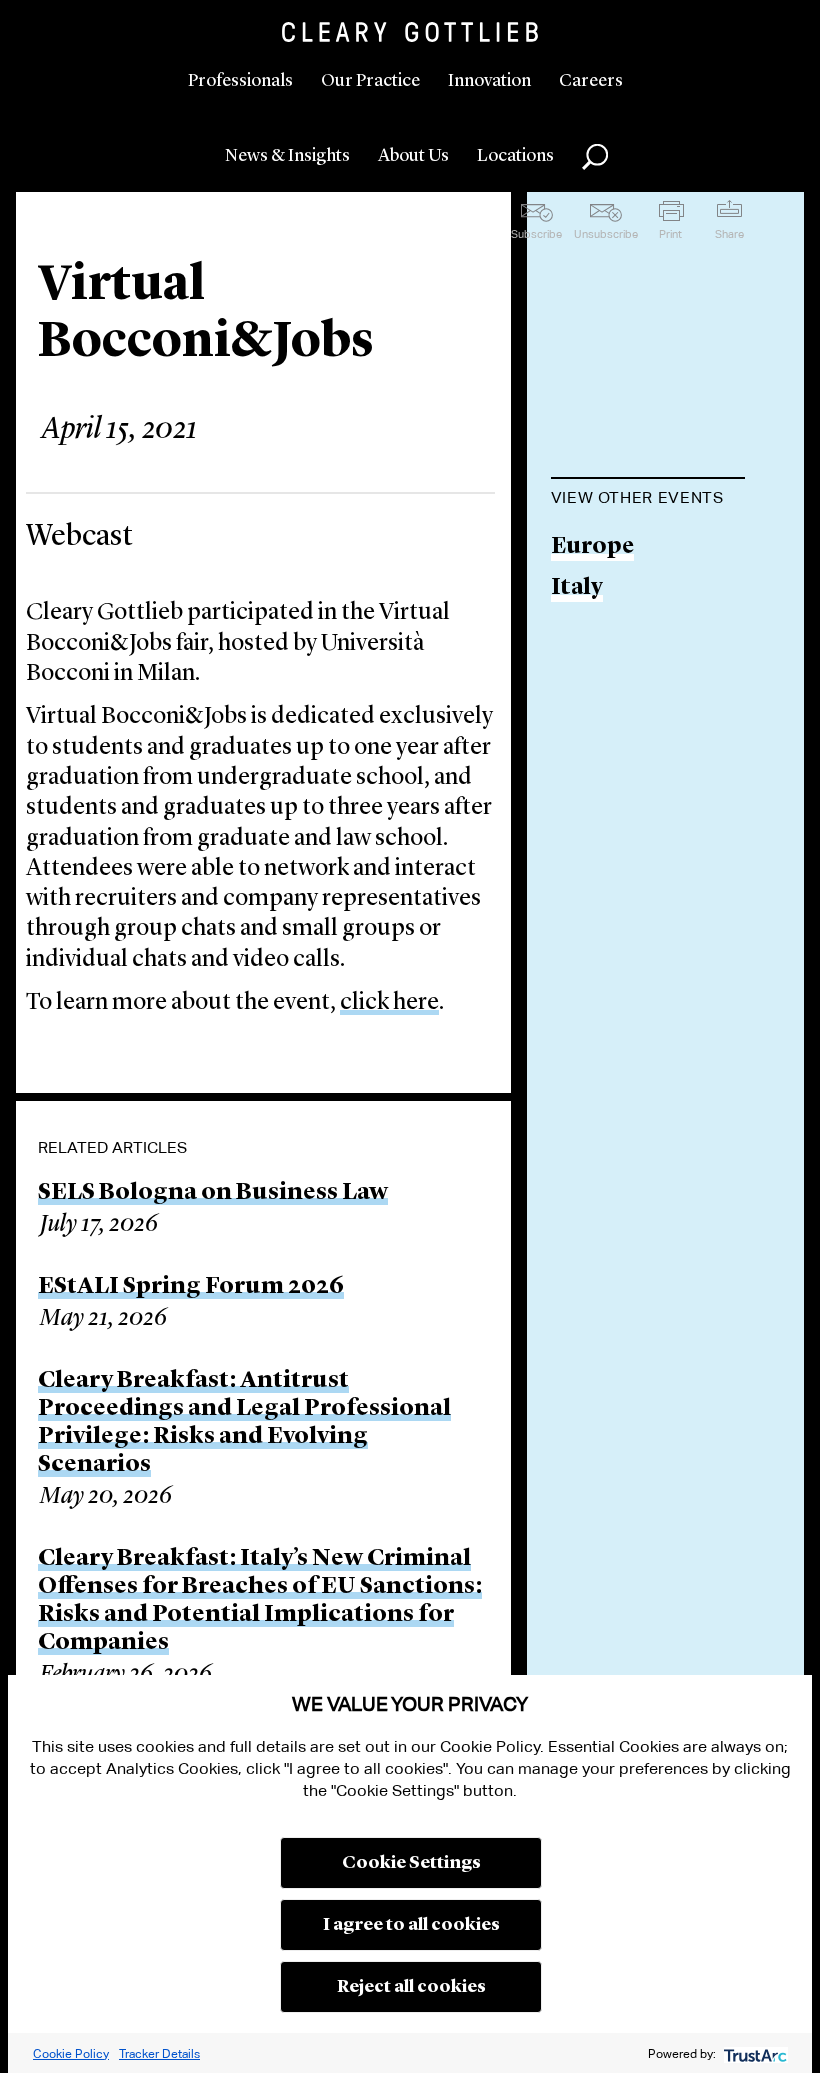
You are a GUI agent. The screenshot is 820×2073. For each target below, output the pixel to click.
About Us (413, 156)
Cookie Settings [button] (411, 1863)
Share (729, 234)
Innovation (489, 81)
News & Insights (287, 156)
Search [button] (595, 157)
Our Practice (370, 81)
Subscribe (536, 234)
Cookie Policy (71, 2053)
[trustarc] (753, 2053)
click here (389, 1003)
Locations (515, 156)
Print (670, 234)
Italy (577, 588)
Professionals (240, 81)
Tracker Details (159, 2053)
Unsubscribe (606, 234)
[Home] (410, 32)
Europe (592, 547)
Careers (591, 81)
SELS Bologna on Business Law (213, 1193)
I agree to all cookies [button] (411, 1925)
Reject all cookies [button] (411, 1987)
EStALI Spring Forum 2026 (191, 1287)
